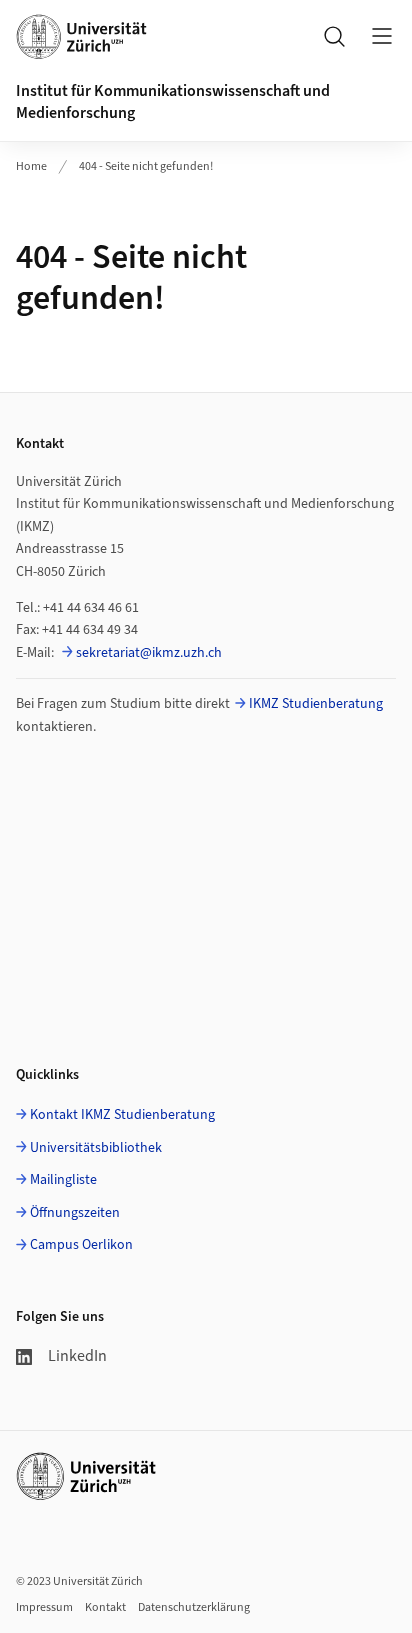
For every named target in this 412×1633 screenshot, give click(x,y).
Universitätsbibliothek (96, 1148)
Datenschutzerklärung (194, 1607)
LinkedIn (77, 1356)
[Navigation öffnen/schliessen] (382, 36)
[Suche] (334, 36)
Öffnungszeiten (75, 1213)
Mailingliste (63, 1180)
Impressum (44, 1607)
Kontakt (105, 1607)
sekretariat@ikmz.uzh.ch (149, 653)
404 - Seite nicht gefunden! (146, 166)
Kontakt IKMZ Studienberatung (122, 1115)
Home (31, 166)
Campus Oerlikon (81, 1245)
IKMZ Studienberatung (316, 704)
